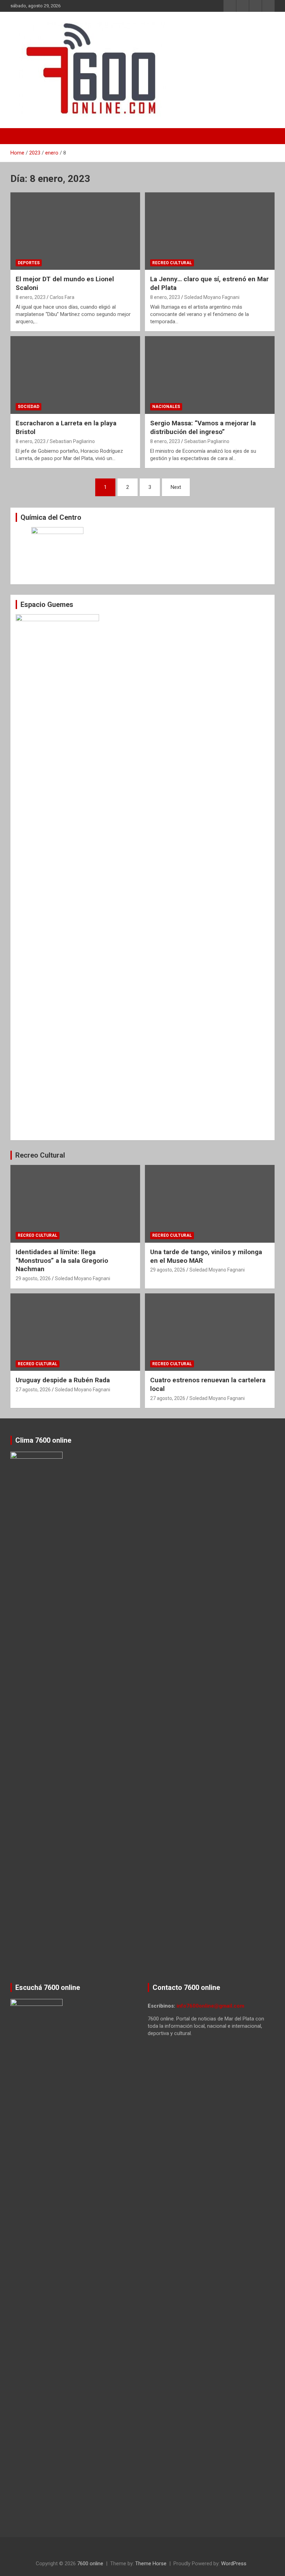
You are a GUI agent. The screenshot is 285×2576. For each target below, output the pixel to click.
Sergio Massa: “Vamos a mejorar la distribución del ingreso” (203, 427)
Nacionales (166, 407)
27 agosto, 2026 (33, 1390)
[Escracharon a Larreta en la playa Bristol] (75, 375)
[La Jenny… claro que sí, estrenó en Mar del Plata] (210, 231)
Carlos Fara (62, 297)
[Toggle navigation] (19, 136)
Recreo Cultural (172, 263)
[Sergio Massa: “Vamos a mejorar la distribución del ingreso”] (210, 375)
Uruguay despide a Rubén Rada (63, 1380)
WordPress (234, 2564)
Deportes (29, 263)
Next (176, 487)
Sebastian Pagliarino (72, 441)
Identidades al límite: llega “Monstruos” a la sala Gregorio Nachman (62, 1260)
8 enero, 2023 (31, 297)
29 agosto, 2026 (33, 1278)
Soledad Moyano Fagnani (212, 297)
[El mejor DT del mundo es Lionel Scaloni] (75, 231)
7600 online (90, 2564)
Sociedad (28, 407)
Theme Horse (151, 2564)
